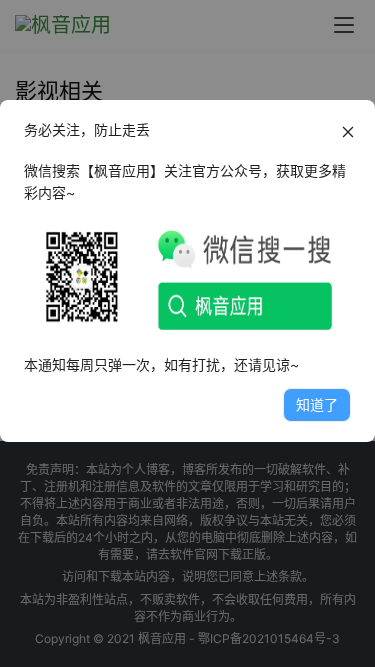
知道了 (317, 404)
